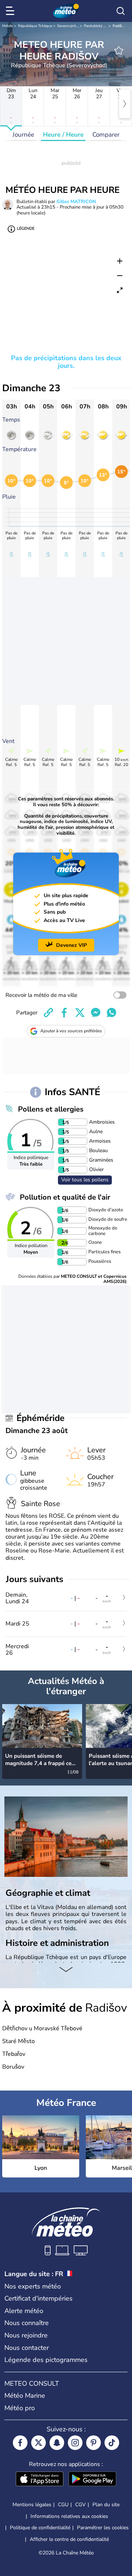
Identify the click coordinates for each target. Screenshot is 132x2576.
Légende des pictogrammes (46, 2360)
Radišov (119, 26)
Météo (8, 26)
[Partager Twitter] (80, 1013)
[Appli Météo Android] (92, 2480)
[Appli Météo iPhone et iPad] (40, 2480)
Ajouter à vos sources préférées (71, 1031)
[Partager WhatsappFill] (111, 1013)
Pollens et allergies (51, 1109)
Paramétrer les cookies (103, 2528)
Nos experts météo (33, 2286)
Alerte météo (24, 2311)
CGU (63, 2505)
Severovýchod (69, 26)
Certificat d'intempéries (38, 2298)
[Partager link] (48, 1013)
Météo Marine (25, 2396)
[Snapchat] (57, 2443)
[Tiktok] (112, 2443)
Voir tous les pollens (85, 1180)
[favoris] (119, 50)
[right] (125, 104)
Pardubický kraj (97, 26)
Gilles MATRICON (76, 202)
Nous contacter (27, 2348)
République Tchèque (35, 26)
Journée (23, 135)
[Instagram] (75, 2443)
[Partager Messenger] (96, 1013)
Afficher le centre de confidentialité (69, 2539)
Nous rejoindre (26, 2335)
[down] (66, 1970)
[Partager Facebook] (64, 1013)
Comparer (106, 135)
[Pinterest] (93, 2443)
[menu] (11, 11)
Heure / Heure (63, 135)
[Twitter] (38, 2443)
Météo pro (20, 2408)
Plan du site (106, 2505)
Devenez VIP (71, 945)
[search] (121, 11)
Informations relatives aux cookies (69, 2516)
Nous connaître (27, 2323)
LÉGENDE (26, 228)
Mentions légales (32, 2505)
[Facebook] (20, 2443)
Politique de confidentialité (40, 2528)
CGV (80, 2505)
